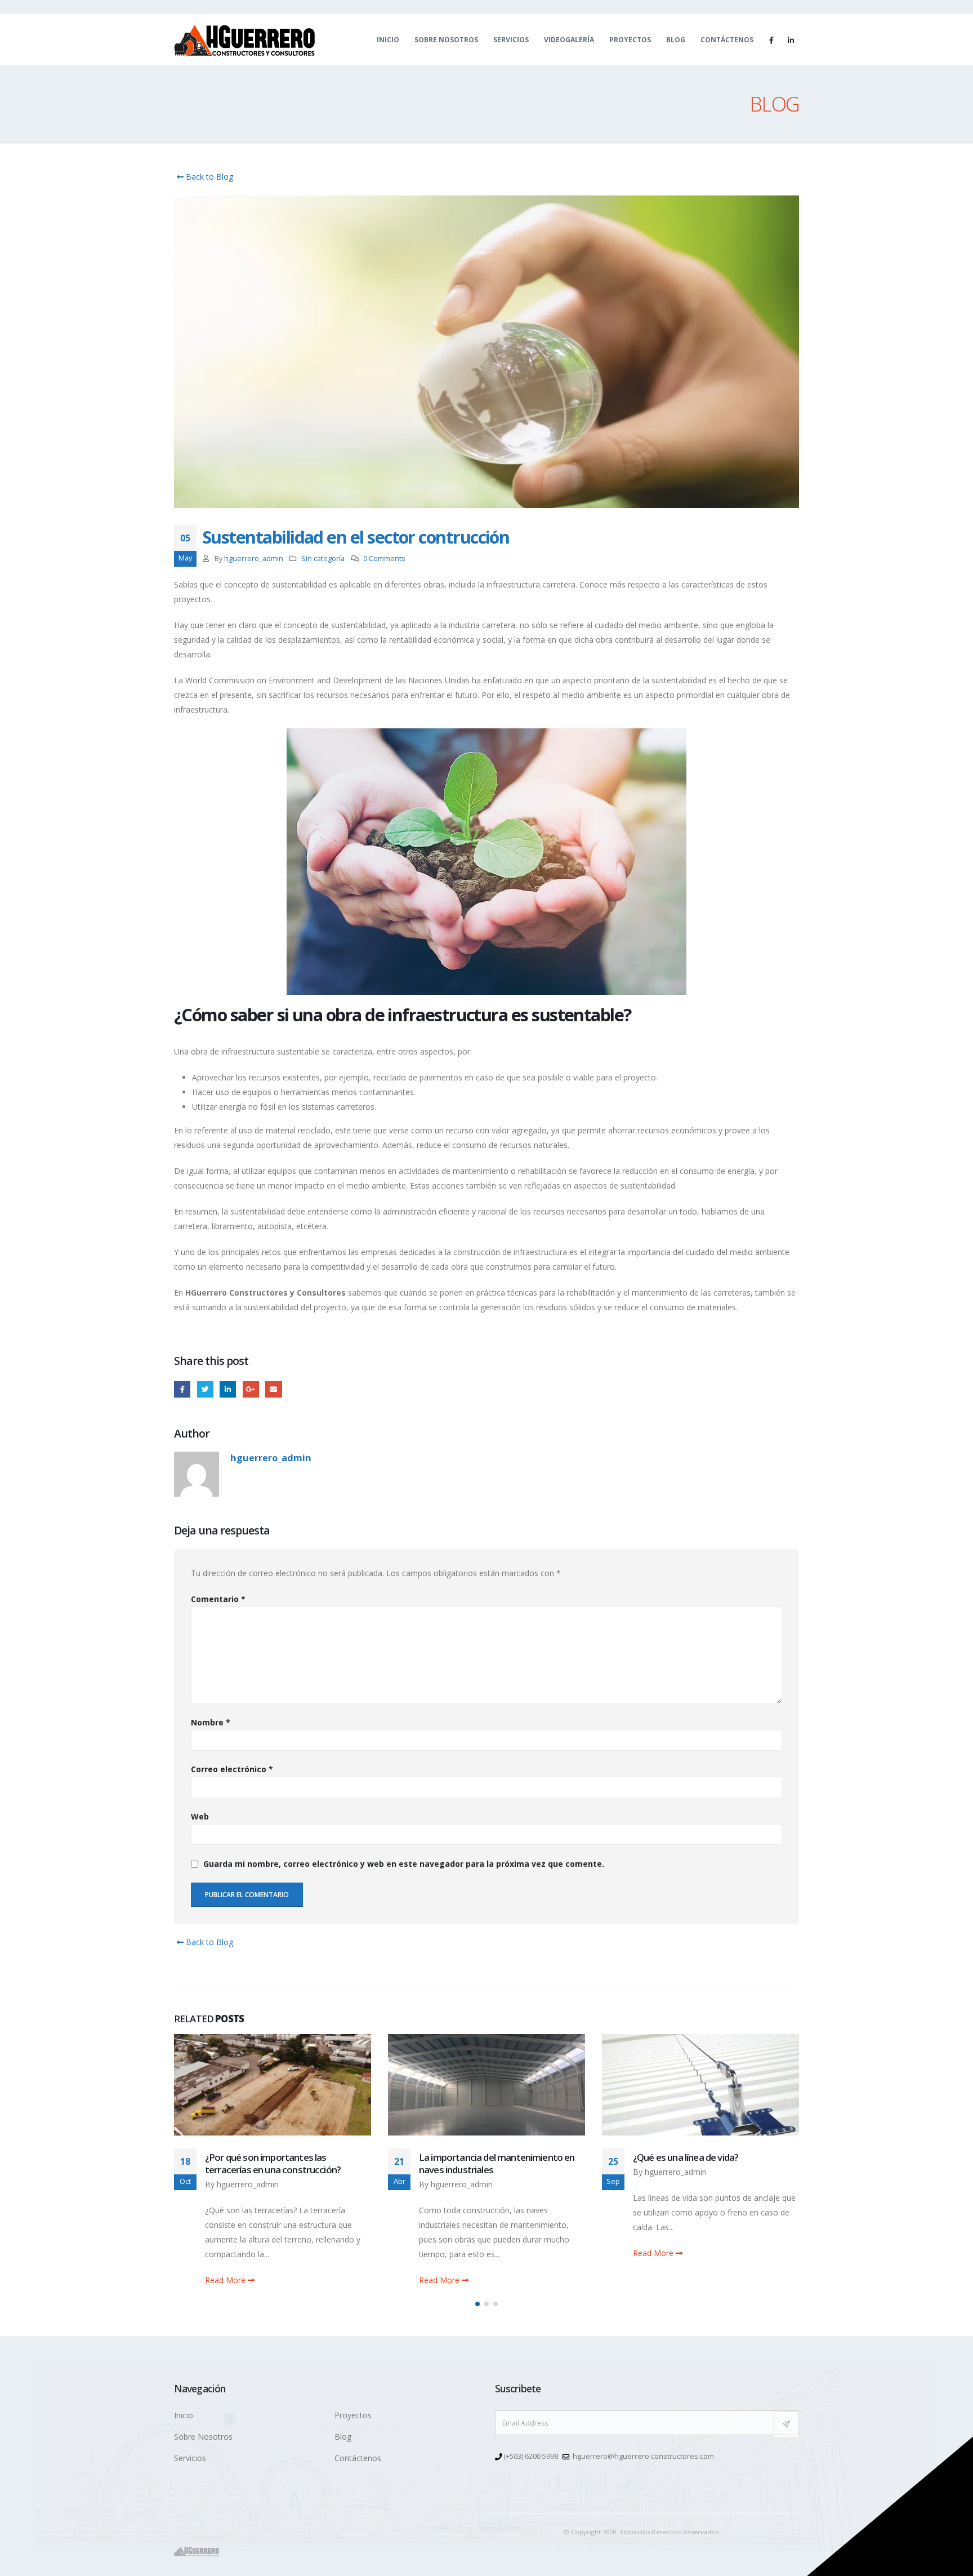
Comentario (218, 1599)
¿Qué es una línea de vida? (472, 2157)
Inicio (388, 40)
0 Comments (384, 559)
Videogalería (569, 40)
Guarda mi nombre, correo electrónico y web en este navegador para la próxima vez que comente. (404, 1864)
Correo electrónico (232, 1769)
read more (226, 2280)
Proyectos (630, 40)
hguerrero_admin (254, 559)
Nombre (211, 1722)
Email (273, 1389)
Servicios (511, 40)
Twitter (205, 1389)
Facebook (182, 1389)
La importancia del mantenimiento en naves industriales (283, 2163)
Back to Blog (208, 177)
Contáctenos (727, 40)
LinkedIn (228, 1389)
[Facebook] (771, 40)
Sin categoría (323, 559)
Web (200, 1816)
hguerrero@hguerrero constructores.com (643, 2456)
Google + (251, 1389)
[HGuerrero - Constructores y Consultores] (244, 40)
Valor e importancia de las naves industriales (699, 2163)
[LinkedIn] (791, 40)
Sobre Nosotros (446, 40)
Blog (676, 40)
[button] (477, 2304)
